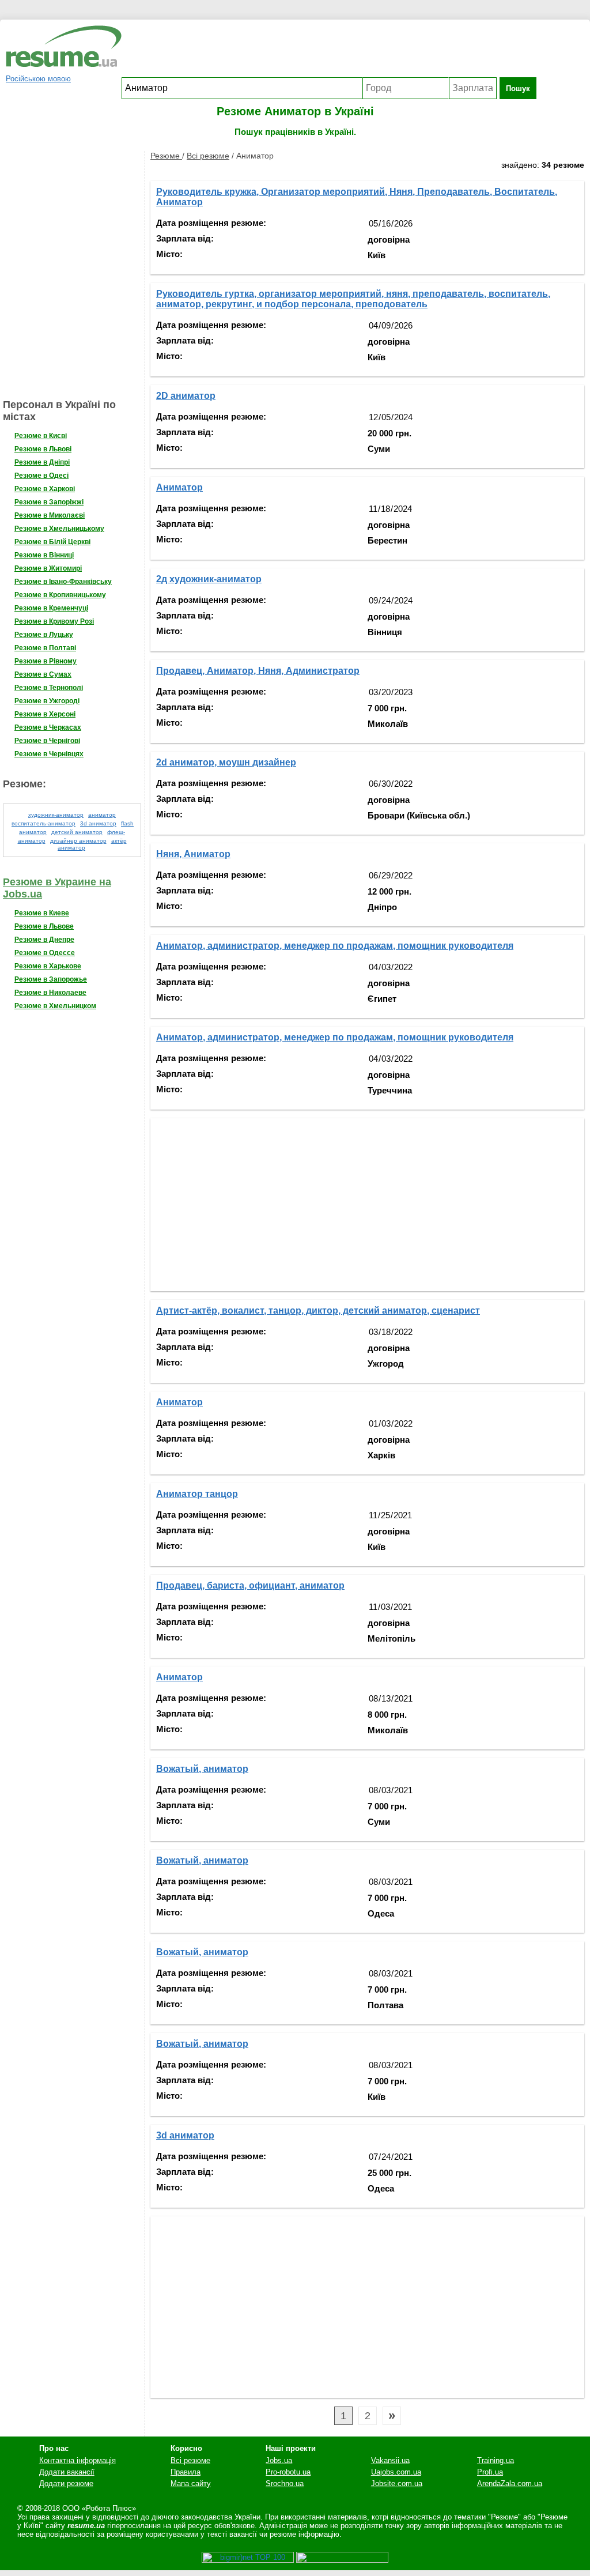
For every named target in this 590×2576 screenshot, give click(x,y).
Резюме (166, 156)
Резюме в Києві (41, 436)
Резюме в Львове (44, 926)
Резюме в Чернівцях (49, 754)
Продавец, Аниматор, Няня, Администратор (258, 671)
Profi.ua (490, 2472)
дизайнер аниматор (78, 841)
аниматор (102, 815)
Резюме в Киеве (42, 913)
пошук (518, 88)
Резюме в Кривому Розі (54, 621)
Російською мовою (38, 79)
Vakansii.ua (390, 2460)
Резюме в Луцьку (44, 635)
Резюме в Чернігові (47, 741)
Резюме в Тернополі (49, 688)
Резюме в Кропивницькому (60, 595)
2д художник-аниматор (209, 579)
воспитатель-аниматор (44, 823)
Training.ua (496, 2460)
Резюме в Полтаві (45, 648)
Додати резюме (66, 2483)
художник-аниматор (56, 815)
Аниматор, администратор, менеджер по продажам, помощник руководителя (335, 946)
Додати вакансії (67, 2472)
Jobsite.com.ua (397, 2483)
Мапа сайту (191, 2483)
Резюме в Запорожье (51, 979)
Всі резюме (208, 156)
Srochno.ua (285, 2483)
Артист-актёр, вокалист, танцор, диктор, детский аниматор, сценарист (318, 1310)
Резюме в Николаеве (50, 993)
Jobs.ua (279, 2460)
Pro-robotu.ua (288, 2472)
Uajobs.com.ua (396, 2472)
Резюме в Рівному (46, 661)
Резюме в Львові (43, 449)
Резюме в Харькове (48, 966)
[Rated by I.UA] (342, 2560)
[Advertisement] (329, 51)
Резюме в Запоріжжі (49, 502)
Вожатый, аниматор (202, 1769)
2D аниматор (186, 396)
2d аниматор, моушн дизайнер (226, 762)
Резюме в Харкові (45, 489)
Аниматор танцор (197, 1494)
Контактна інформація (77, 2460)
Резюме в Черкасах (48, 727)
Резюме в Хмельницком (55, 1006)
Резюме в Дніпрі (42, 462)
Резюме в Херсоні (45, 714)
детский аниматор (77, 832)
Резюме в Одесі (41, 476)
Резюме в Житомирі (48, 568)
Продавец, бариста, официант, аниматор (250, 1585)
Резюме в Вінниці (44, 555)
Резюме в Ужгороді (47, 701)
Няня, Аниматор (193, 854)
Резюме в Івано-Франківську (63, 582)
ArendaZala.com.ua (510, 2483)
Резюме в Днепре (44, 940)
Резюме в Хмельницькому (59, 529)
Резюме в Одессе (45, 953)
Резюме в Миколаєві (50, 515)
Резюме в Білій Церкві (52, 542)
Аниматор (179, 487)
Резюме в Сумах (43, 674)
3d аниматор (98, 823)
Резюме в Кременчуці (51, 608)
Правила (186, 2472)
